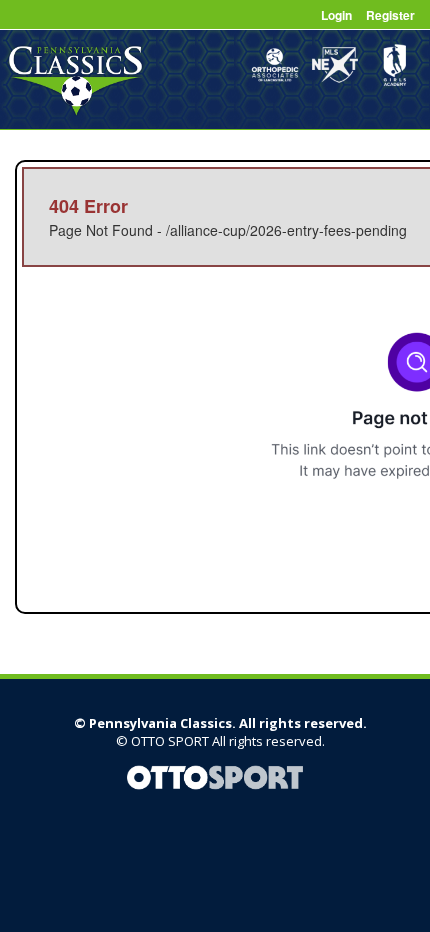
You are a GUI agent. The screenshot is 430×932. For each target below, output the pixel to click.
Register (390, 15)
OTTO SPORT (170, 741)
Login (336, 15)
